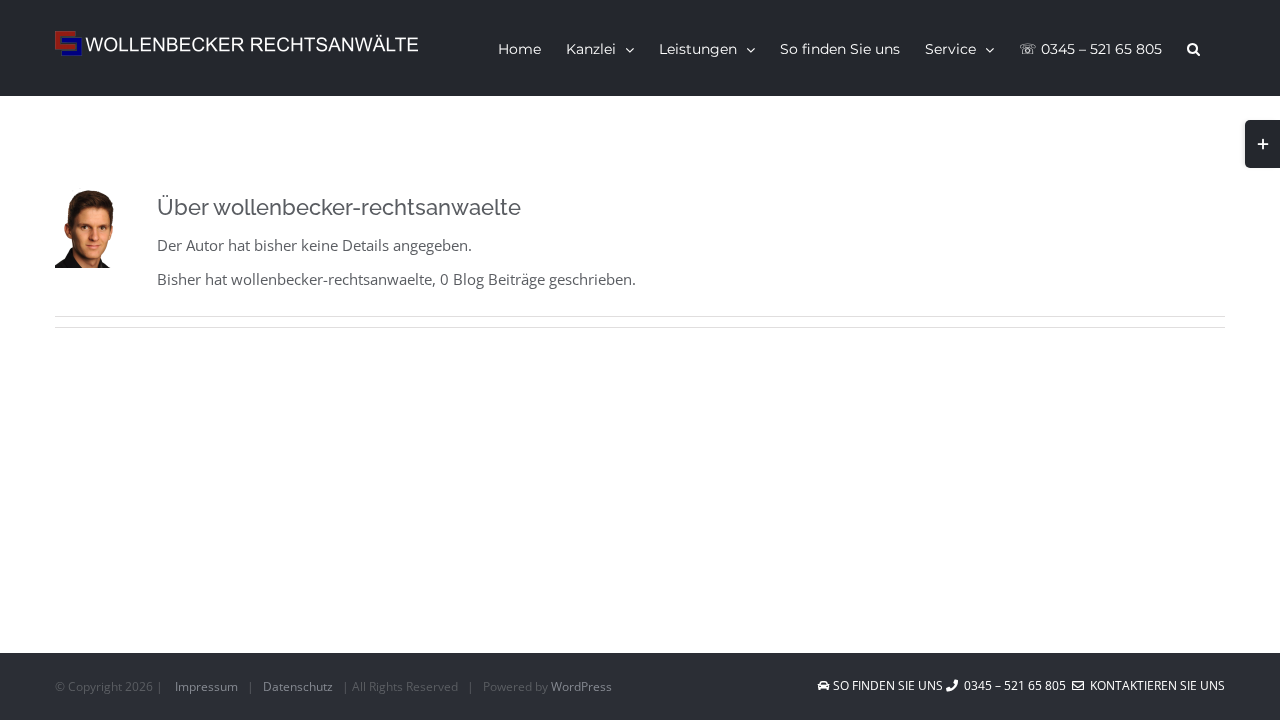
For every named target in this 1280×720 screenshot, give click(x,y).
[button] (1193, 48)
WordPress (581, 686)
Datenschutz (298, 686)
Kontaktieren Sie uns (1154, 685)
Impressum (206, 686)
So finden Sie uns (888, 685)
